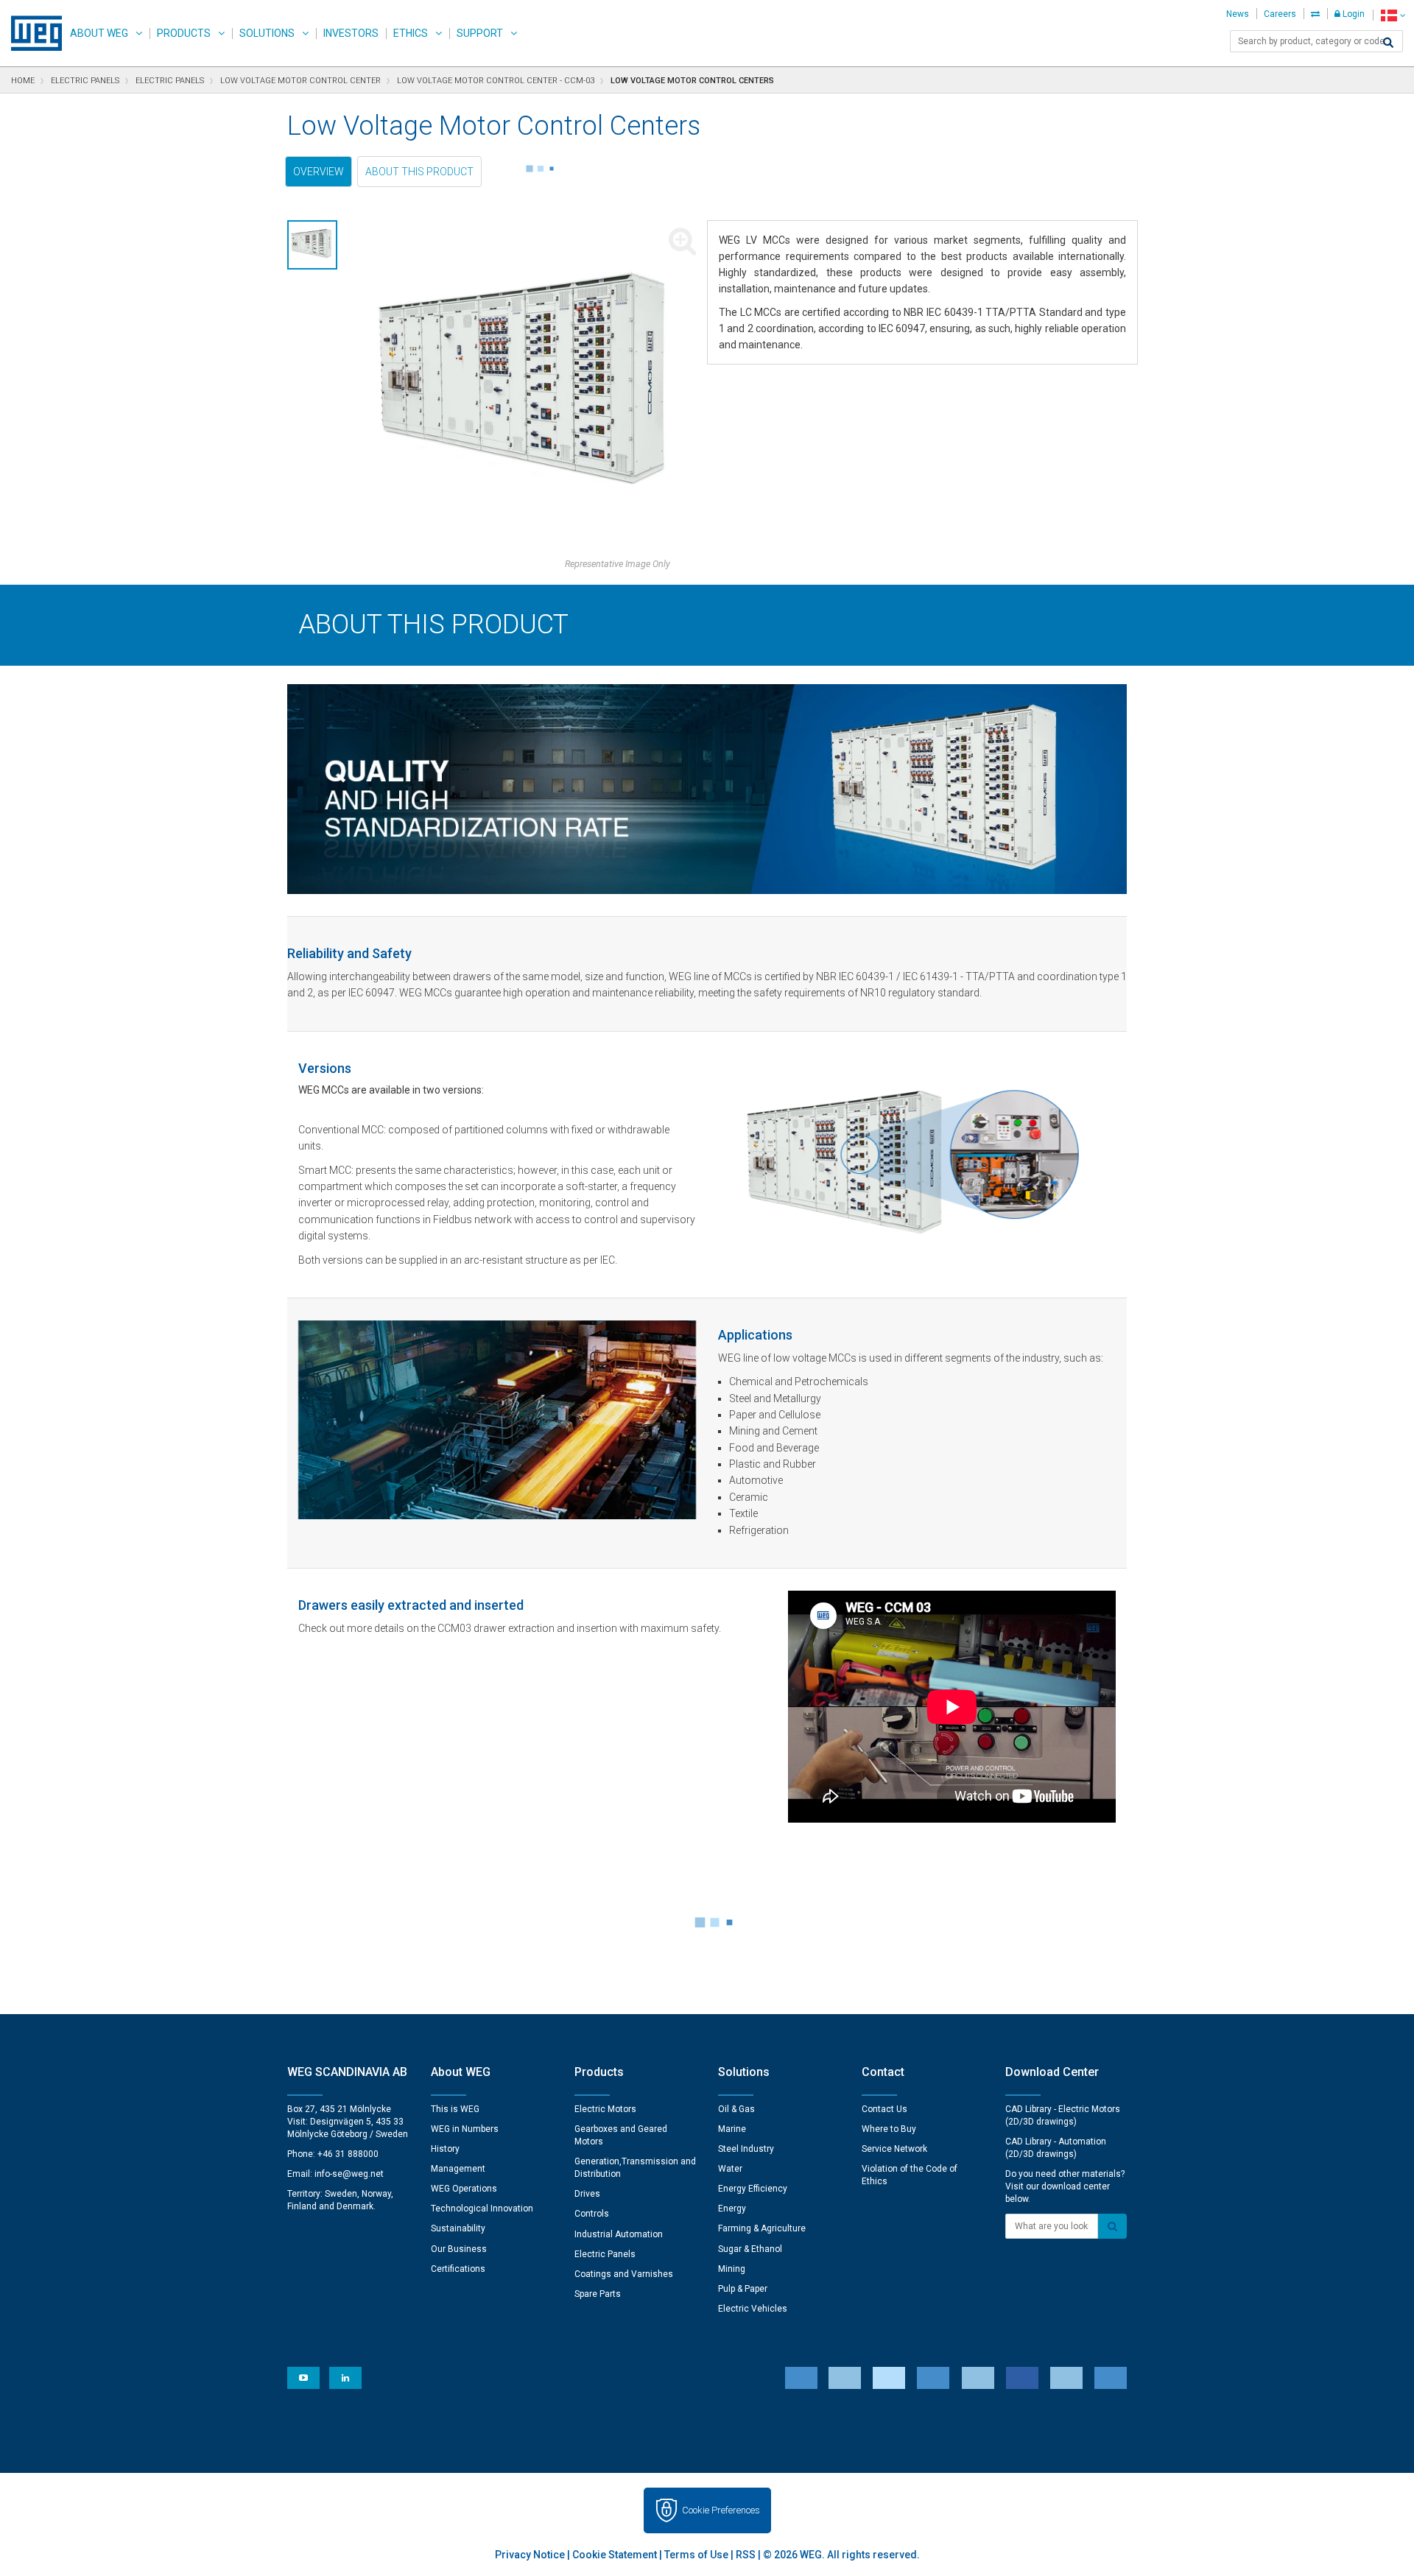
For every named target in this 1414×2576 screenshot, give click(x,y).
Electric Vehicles (753, 2309)
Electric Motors (605, 2109)
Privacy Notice (530, 2555)
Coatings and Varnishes (624, 2274)
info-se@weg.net (349, 2174)
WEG (31, 33)
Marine (732, 2129)
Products (184, 33)
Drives (587, 2194)
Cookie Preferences (721, 2510)
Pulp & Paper (743, 2289)
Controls (592, 2214)
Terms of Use (696, 2555)
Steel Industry (746, 2149)
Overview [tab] (319, 172)
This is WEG (455, 2109)
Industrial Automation (619, 2234)
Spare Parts (598, 2294)
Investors (351, 33)
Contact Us (884, 2109)
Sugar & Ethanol (750, 2249)
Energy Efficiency (753, 2189)
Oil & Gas (736, 2109)
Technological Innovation (482, 2209)
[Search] (1388, 43)
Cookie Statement (615, 2555)
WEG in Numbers (465, 2129)
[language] (1393, 15)
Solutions (267, 33)
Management (458, 2169)
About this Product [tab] (419, 172)
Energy (732, 2209)
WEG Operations (464, 2189)
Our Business (459, 2249)
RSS (746, 2555)
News (1238, 14)
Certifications (458, 2269)
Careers (1280, 14)
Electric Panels (605, 2254)
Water (730, 2169)
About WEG (99, 33)
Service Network (894, 2149)
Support (480, 33)
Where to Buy (889, 2129)
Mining (732, 2269)
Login (1353, 14)
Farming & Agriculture (762, 2228)
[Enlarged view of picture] (528, 389)
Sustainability (458, 2228)
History (445, 2149)
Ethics (411, 33)
